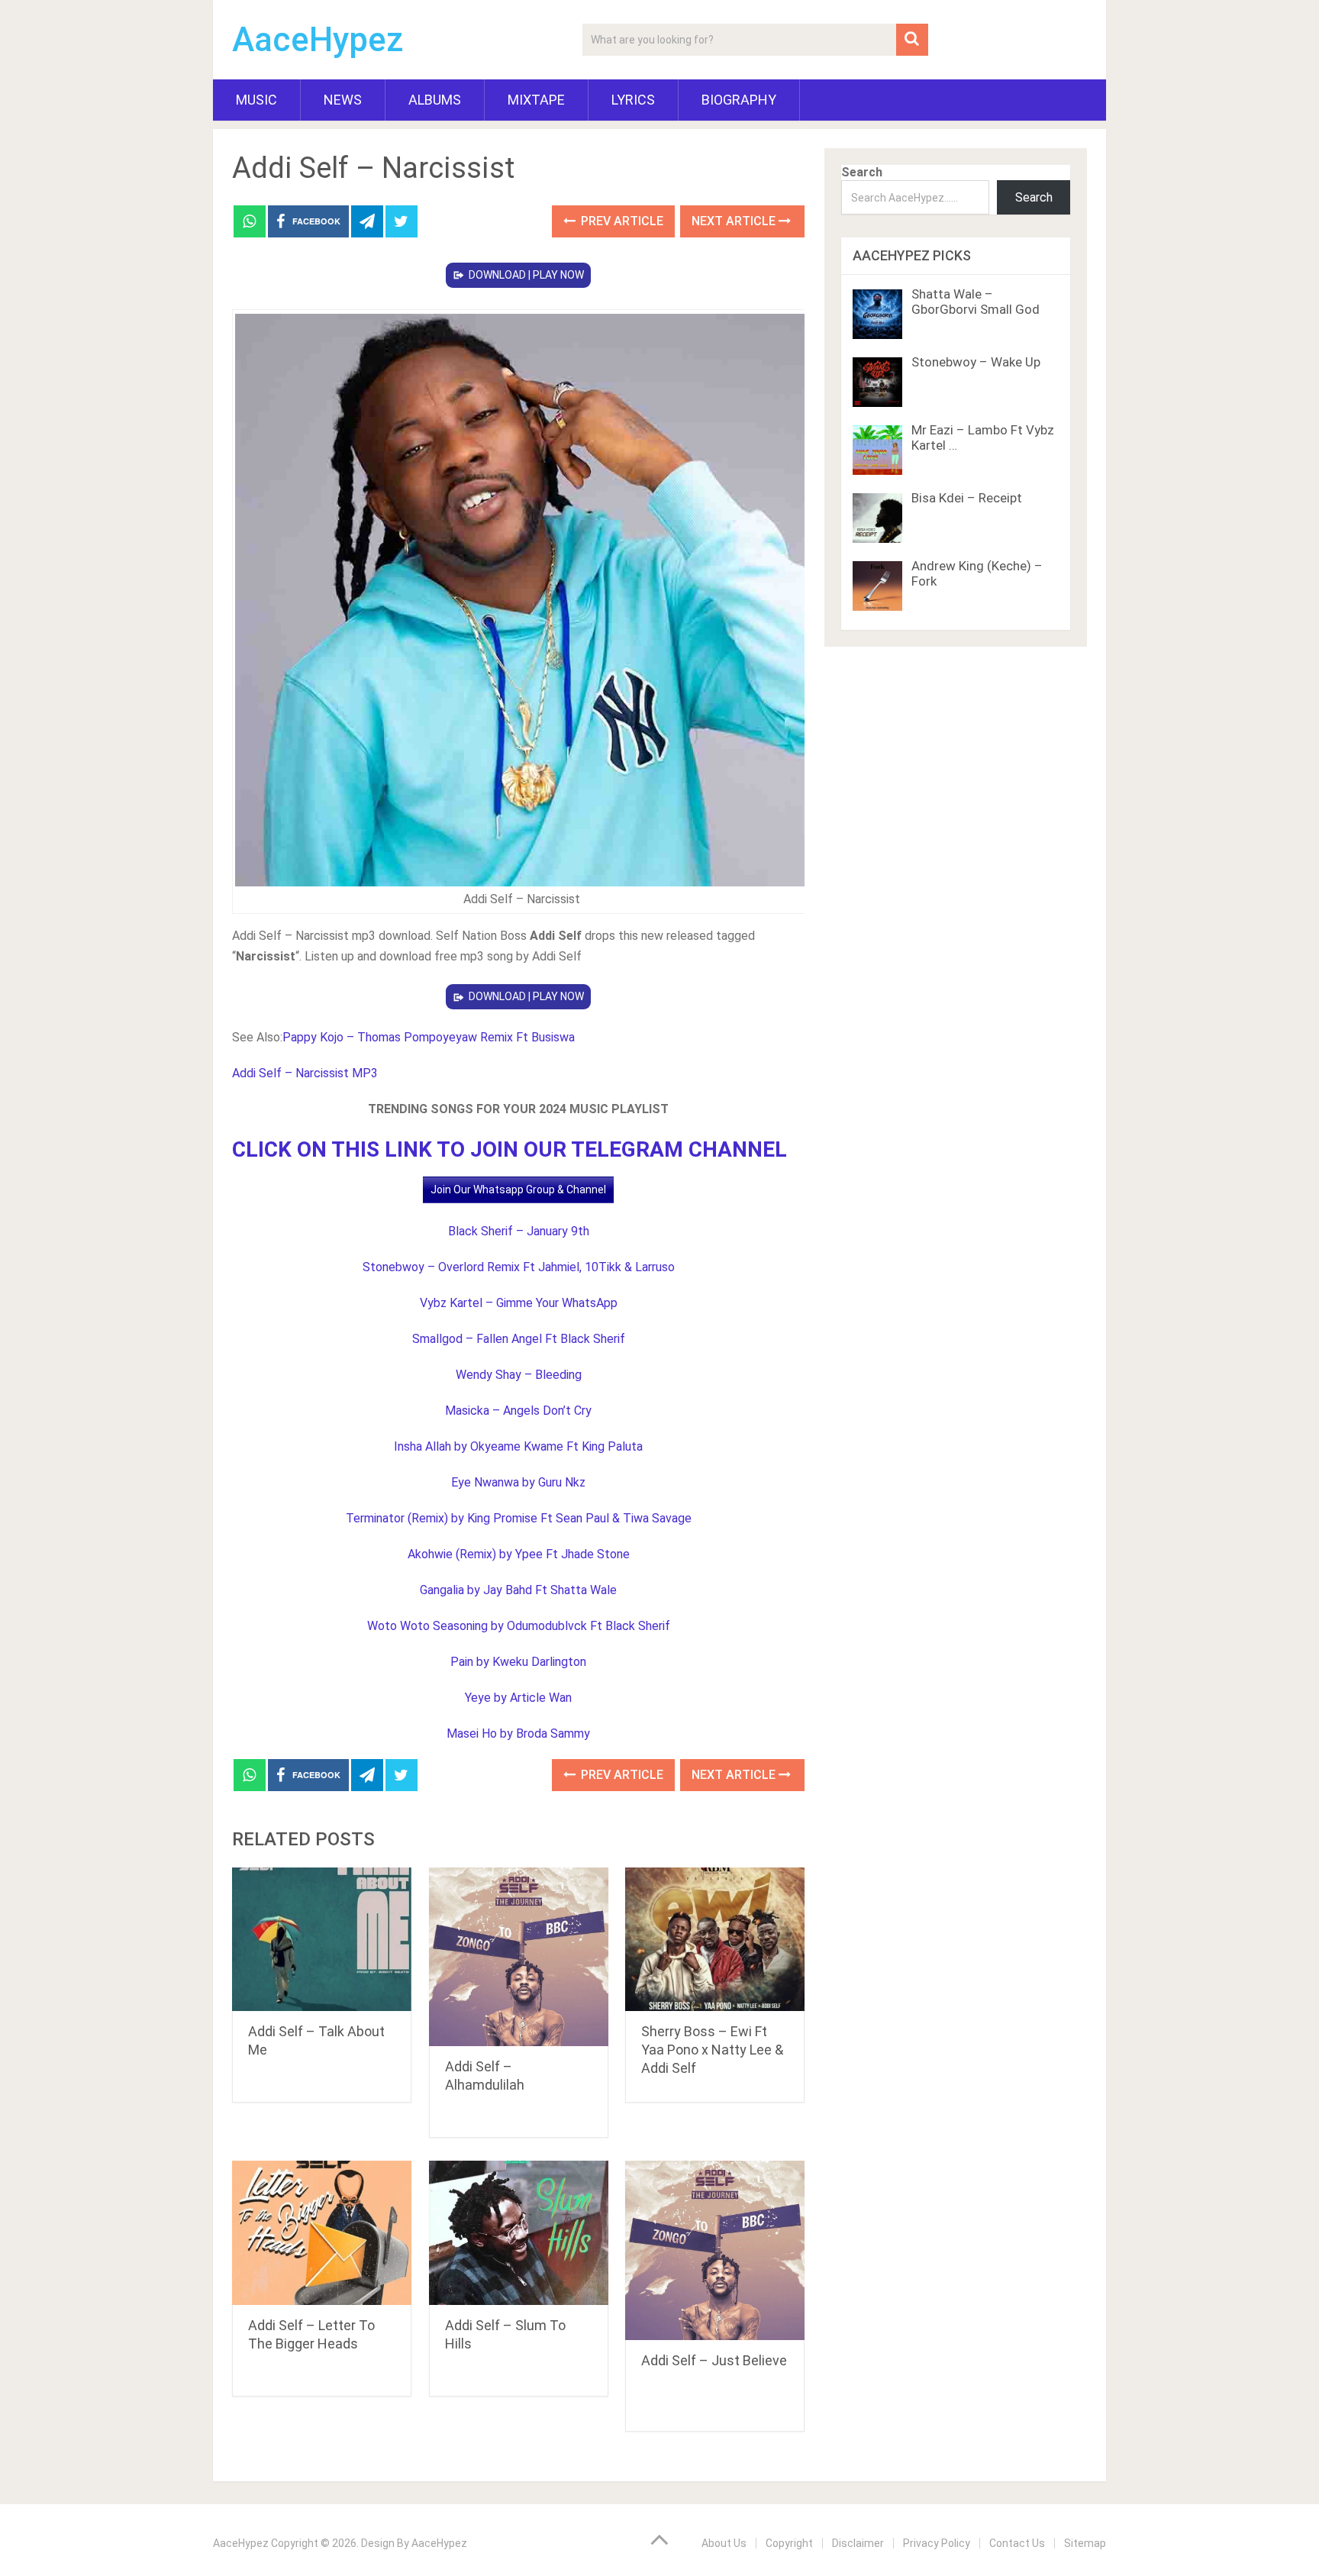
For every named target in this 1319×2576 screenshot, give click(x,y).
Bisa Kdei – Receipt (967, 498)
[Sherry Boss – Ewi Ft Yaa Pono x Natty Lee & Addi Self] (715, 1940)
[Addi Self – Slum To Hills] (519, 2233)
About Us (724, 2543)
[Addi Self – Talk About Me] (322, 1940)
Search (862, 172)
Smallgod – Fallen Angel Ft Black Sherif (519, 1339)
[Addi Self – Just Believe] (715, 2250)
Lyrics (633, 100)
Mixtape (536, 100)
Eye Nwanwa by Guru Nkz (518, 1482)
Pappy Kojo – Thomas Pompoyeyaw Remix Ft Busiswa (429, 1037)
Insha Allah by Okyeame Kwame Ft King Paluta (518, 1446)
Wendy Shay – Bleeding (519, 1375)
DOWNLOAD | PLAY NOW (526, 275)
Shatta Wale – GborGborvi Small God (976, 302)
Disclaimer (858, 2543)
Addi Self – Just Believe (714, 2360)
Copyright (789, 2543)
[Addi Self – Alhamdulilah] (519, 1957)
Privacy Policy (937, 2543)
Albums (435, 100)
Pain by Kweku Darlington (518, 1662)
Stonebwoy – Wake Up (976, 362)
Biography (739, 100)
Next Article (735, 221)
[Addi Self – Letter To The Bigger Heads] (322, 2233)
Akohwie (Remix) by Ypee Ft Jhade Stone (519, 1554)
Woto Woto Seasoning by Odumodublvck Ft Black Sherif (519, 1626)
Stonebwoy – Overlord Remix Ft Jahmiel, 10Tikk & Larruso (519, 1267)
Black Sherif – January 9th (519, 1231)
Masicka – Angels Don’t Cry (518, 1411)
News (343, 100)
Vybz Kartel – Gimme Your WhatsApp (519, 1303)
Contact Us (1017, 2543)
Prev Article (621, 221)
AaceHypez (318, 40)
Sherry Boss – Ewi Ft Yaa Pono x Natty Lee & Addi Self (712, 2050)
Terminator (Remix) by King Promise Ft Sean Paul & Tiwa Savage (519, 1518)
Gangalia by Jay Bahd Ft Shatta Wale (518, 1590)
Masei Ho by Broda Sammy (518, 1733)
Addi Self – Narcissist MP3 (305, 1073)
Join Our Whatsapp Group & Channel (518, 1190)
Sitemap (1085, 2543)
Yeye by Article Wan (518, 1698)
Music (256, 100)
